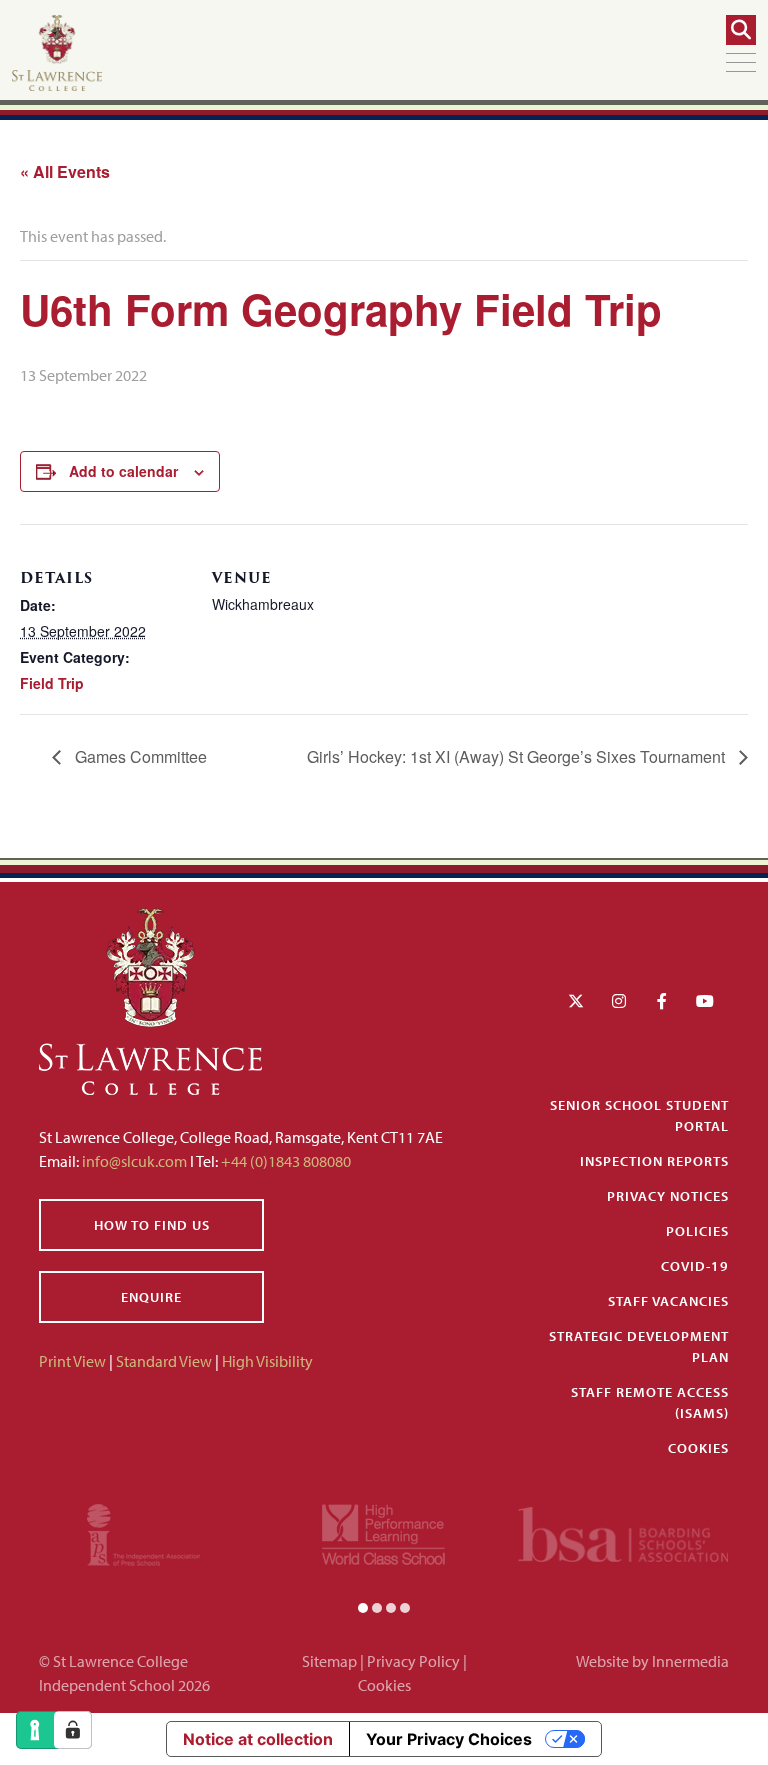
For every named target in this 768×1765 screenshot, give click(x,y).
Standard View (164, 1361)
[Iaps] (143, 1532)
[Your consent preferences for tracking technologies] (73, 1730)
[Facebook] (662, 1001)
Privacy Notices (668, 1196)
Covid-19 (695, 1266)
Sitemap (329, 1661)
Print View (72, 1361)
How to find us (152, 1225)
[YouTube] (705, 1001)
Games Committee (139, 756)
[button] (363, 1607)
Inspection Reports (654, 1161)
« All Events (65, 171)
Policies (697, 1231)
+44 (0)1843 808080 (284, 1161)
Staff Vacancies (668, 1301)
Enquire (151, 1297)
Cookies (698, 1448)
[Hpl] (383, 1532)
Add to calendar (123, 471)
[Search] (741, 30)
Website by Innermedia (652, 1661)
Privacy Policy (413, 1661)
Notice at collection (258, 1739)
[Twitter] (576, 1001)
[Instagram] (619, 1001)
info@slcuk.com (134, 1161)
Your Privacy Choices (449, 1739)
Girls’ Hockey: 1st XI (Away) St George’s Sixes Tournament (518, 756)
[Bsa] (623, 1532)
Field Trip (52, 683)
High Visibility (267, 1361)
